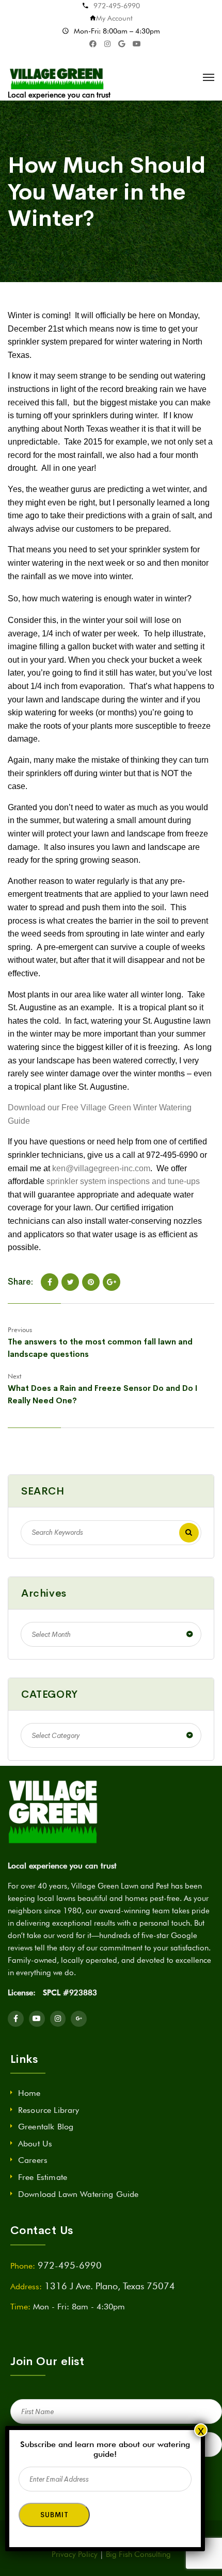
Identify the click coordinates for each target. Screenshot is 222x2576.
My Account (114, 18)
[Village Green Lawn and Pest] (58, 77)
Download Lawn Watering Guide (78, 2194)
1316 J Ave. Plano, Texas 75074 (110, 2286)
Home (29, 2093)
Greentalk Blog (46, 2127)
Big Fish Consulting (138, 2554)
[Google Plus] (112, 1282)
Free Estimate (43, 2177)
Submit (54, 2515)
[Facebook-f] (16, 2019)
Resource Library (49, 2110)
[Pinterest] (91, 1282)
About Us (35, 2144)
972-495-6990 (117, 6)
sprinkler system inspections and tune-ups (123, 1181)
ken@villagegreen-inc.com (101, 1168)
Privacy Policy (75, 2554)
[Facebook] (50, 1282)
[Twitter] (70, 1282)
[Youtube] (37, 2019)
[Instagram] (58, 2019)
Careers (33, 2160)
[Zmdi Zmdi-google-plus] (79, 2019)
